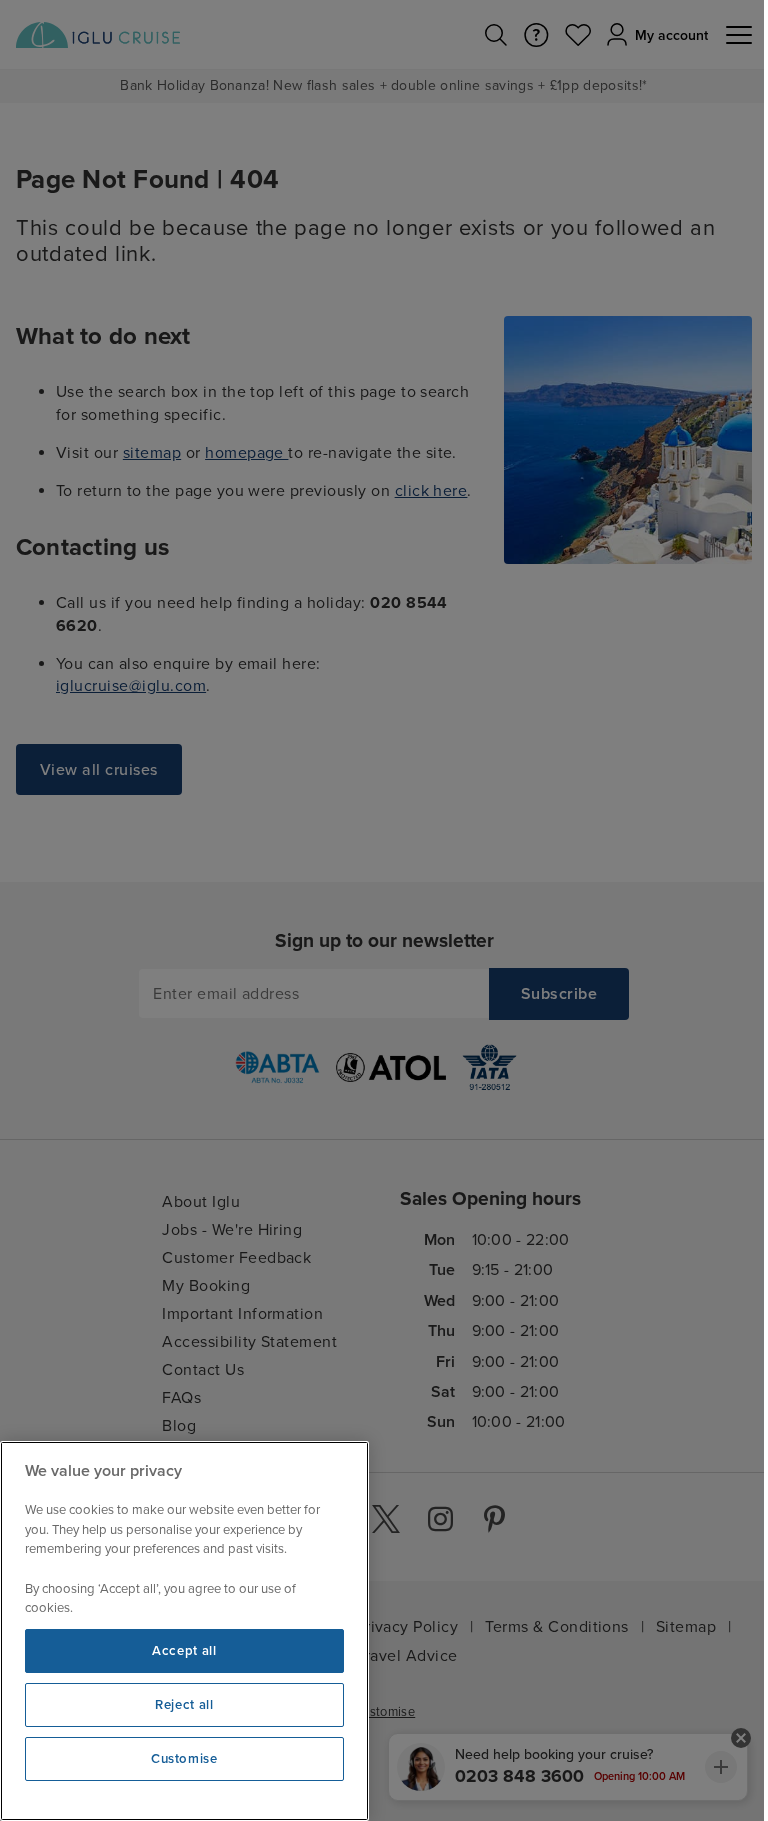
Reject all (184, 1705)
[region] (184, 1631)
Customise (184, 1759)
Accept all (184, 1651)
